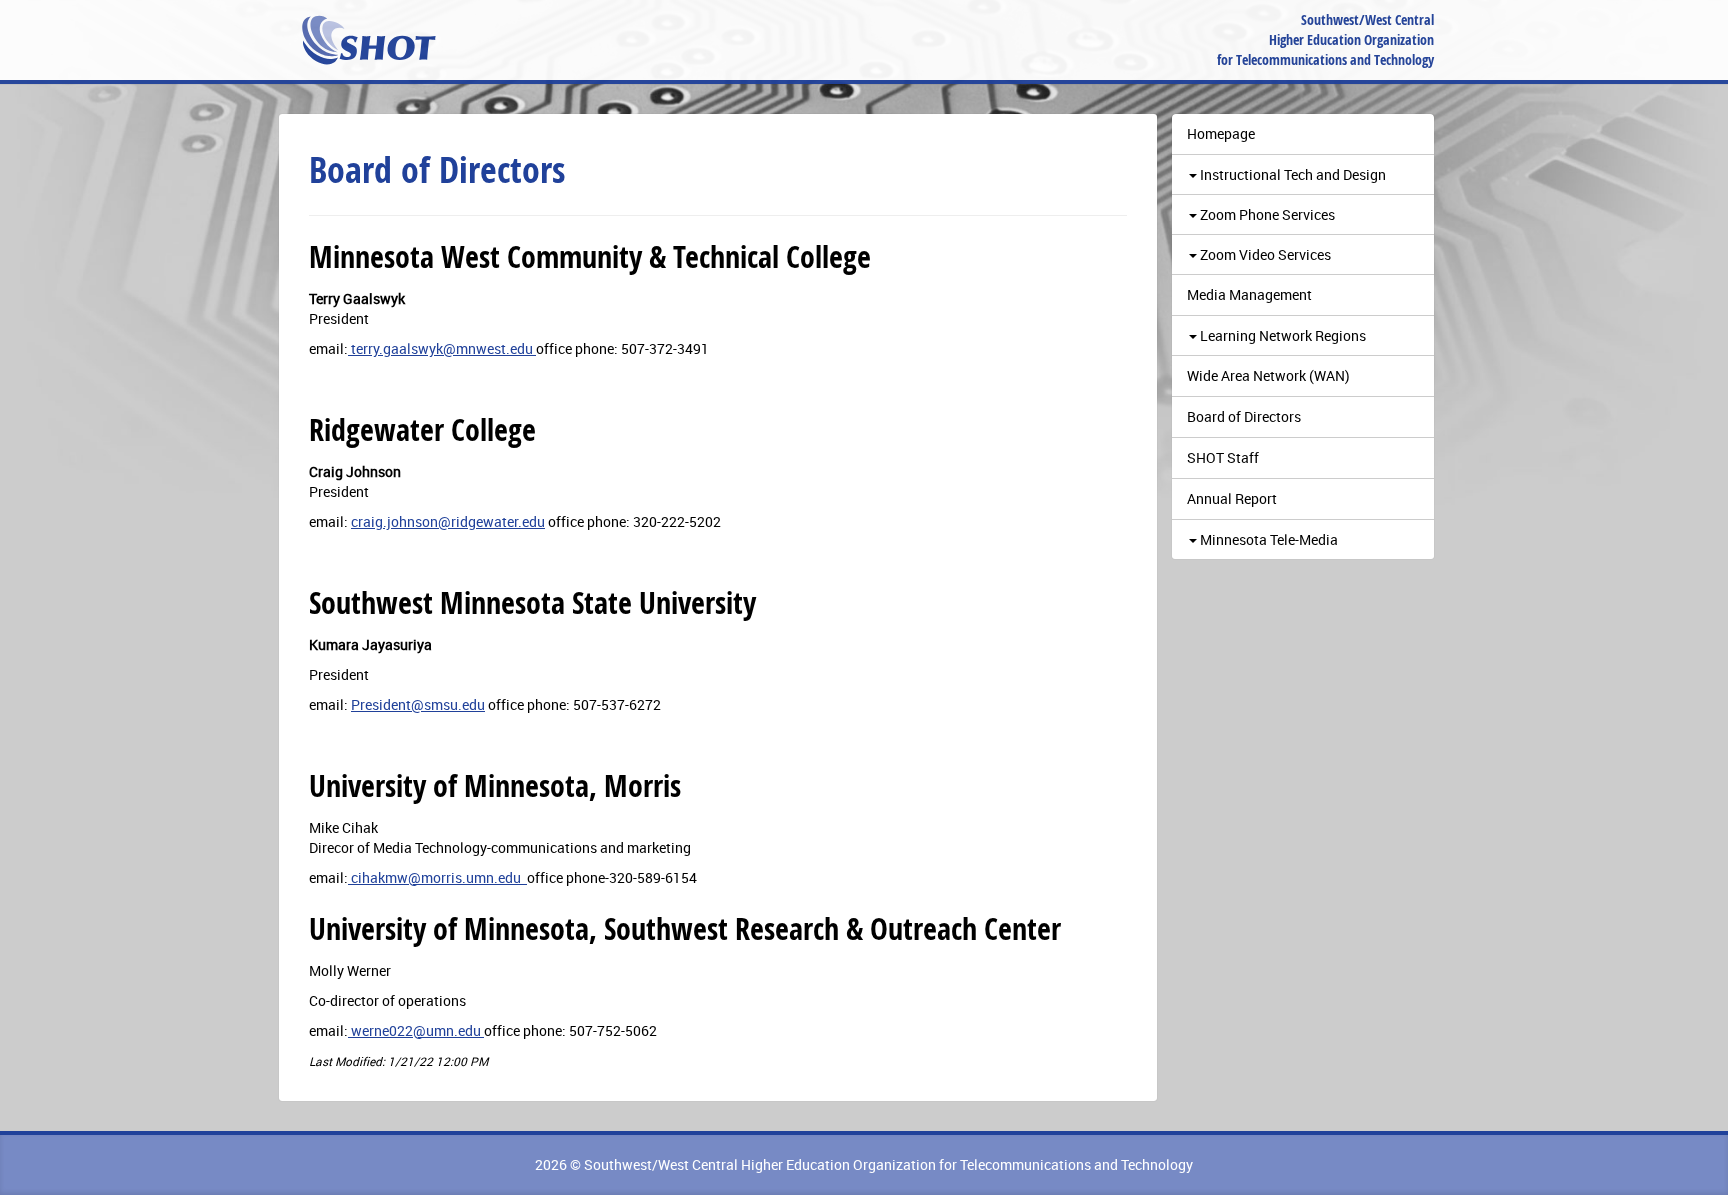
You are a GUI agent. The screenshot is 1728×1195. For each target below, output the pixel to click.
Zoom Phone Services (1266, 214)
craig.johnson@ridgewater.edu (448, 521)
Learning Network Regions (1281, 335)
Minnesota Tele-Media (1267, 539)
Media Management (1249, 294)
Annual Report (1232, 498)
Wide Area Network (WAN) (1268, 375)
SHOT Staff (1223, 457)
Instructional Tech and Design (1291, 174)
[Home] (369, 40)
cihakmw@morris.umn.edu (437, 877)
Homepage (1221, 133)
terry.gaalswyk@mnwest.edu (442, 348)
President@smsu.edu (418, 704)
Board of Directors (1244, 416)
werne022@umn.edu (416, 1030)
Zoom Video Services (1264, 254)
